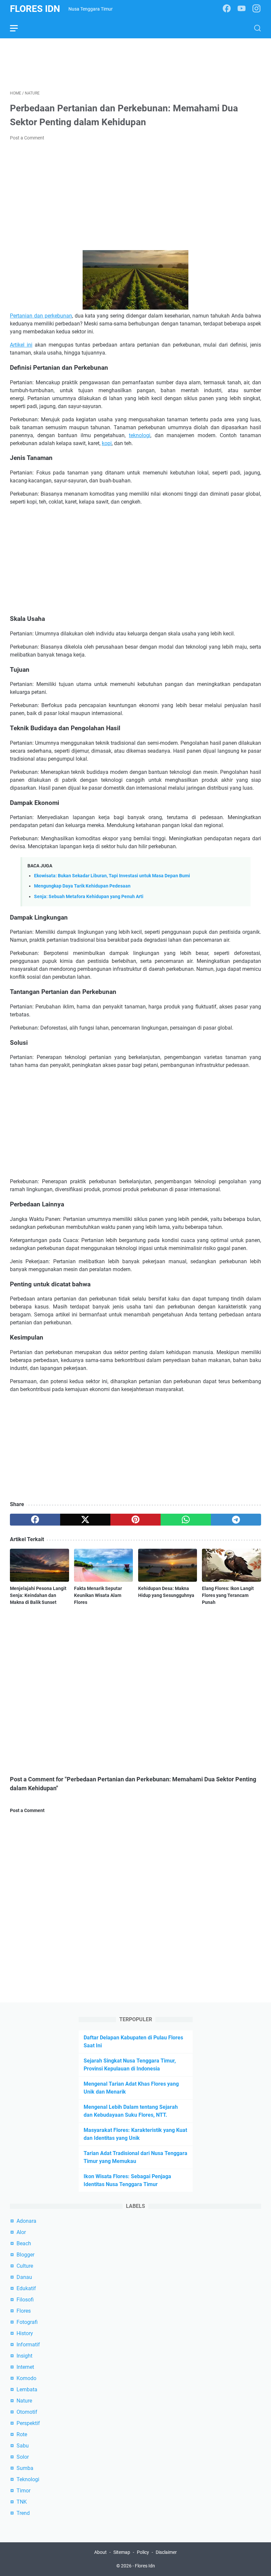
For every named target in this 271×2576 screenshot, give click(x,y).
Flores (24, 2311)
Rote (22, 2434)
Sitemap (122, 2552)
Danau (24, 2277)
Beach (24, 2243)
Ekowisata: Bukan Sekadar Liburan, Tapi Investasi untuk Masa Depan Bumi (112, 876)
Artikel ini (21, 345)
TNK (22, 2502)
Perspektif (28, 2423)
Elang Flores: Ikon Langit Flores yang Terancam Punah (228, 1595)
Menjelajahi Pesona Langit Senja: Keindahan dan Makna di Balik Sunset (38, 1595)
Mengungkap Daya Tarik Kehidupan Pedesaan (82, 886)
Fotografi (27, 2322)
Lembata (27, 2389)
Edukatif (26, 2288)
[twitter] (85, 1520)
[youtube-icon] (242, 9)
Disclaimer (166, 2552)
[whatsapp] (186, 1520)
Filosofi (25, 2300)
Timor (23, 2491)
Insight (24, 2356)
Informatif (28, 2345)
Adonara (26, 2221)
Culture (25, 2266)
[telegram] (236, 1520)
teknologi (140, 435)
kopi (107, 443)
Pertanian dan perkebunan (41, 316)
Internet (25, 2367)
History (25, 2333)
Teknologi (28, 2479)
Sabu (23, 2446)
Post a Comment (27, 138)
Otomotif (27, 2412)
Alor (21, 2232)
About (100, 2552)
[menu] (18, 28)
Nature (24, 2401)
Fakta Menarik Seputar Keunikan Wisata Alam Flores (98, 1595)
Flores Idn (35, 9)
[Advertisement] (135, 63)
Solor (23, 2457)
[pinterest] (135, 1520)
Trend (23, 2513)
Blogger (25, 2255)
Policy (143, 2552)
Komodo (26, 2378)
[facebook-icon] (227, 9)
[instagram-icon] (256, 9)
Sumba (25, 2468)
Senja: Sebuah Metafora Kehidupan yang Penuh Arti (89, 897)
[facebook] (35, 1520)
